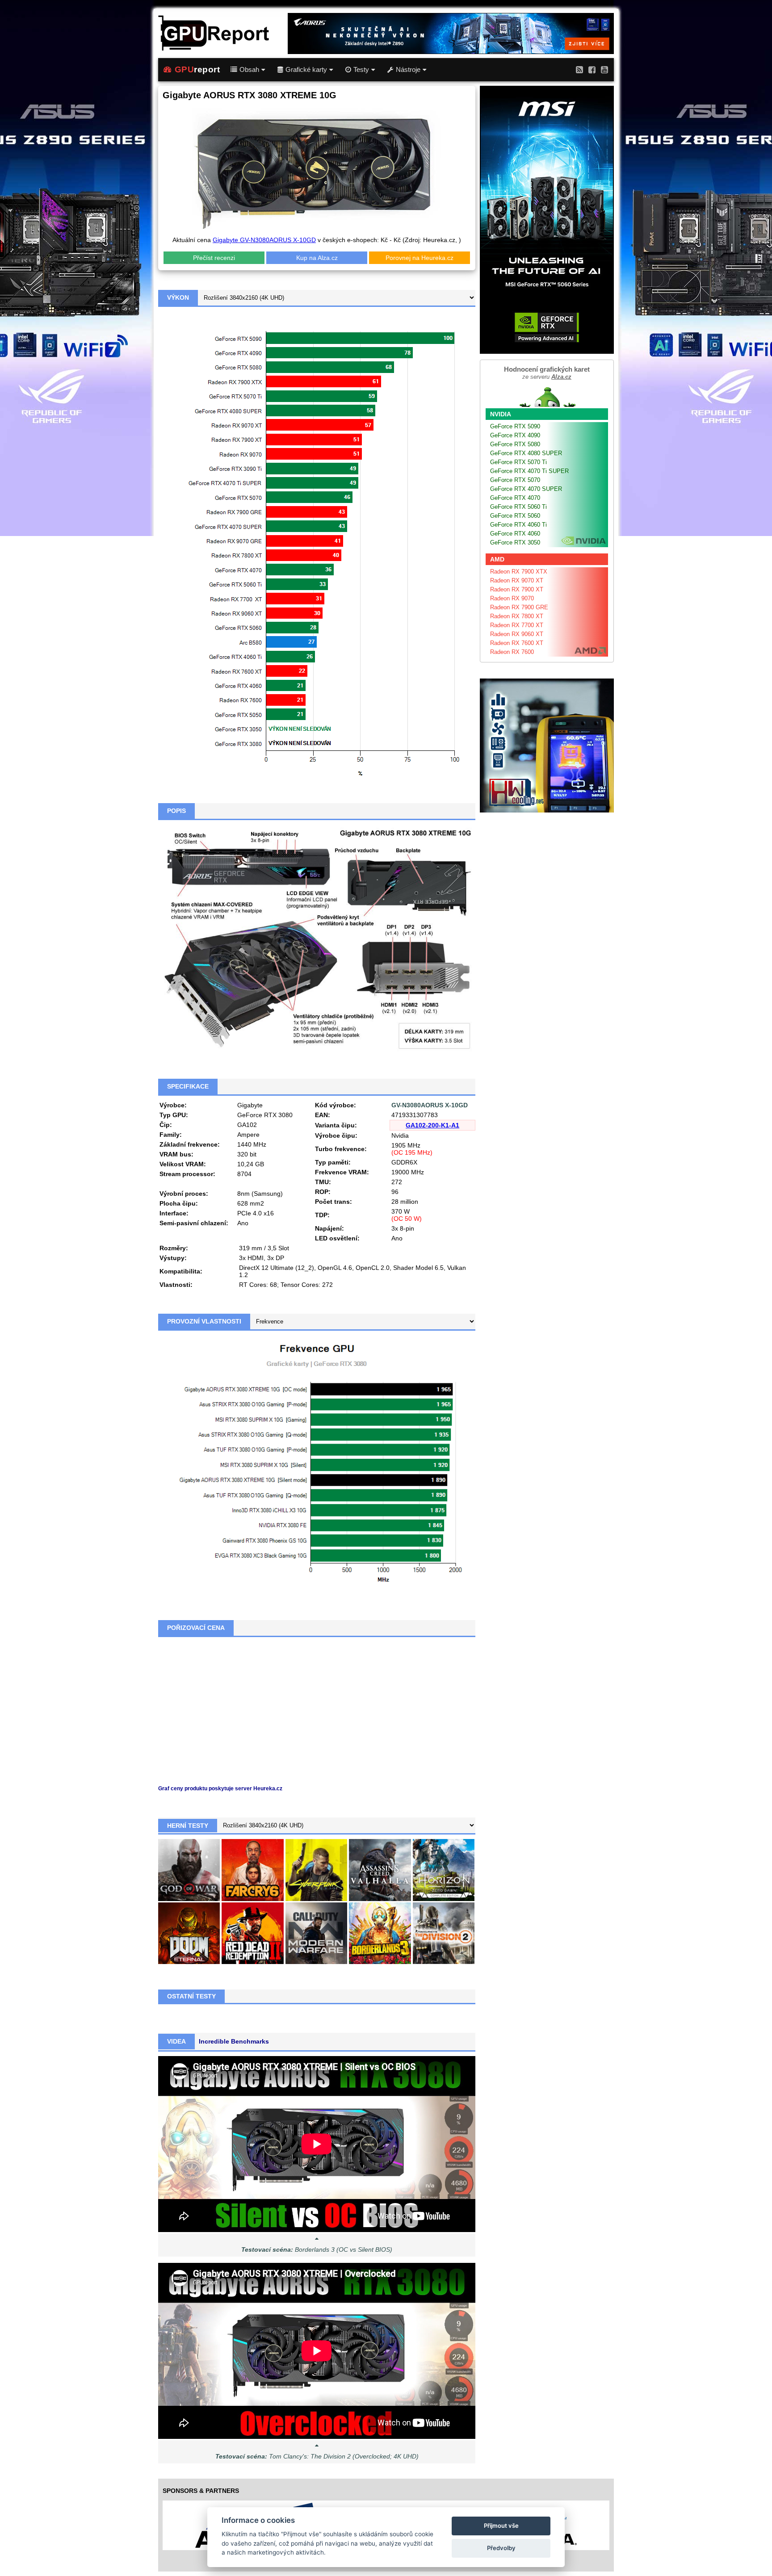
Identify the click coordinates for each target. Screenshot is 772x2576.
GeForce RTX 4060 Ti (518, 525)
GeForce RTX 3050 (515, 542)
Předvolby (501, 2548)
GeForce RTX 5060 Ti (518, 507)
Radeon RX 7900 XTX (519, 572)
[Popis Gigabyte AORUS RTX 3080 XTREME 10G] (317, 939)
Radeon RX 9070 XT (517, 580)
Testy (361, 70)
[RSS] (579, 69)
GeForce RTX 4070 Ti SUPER (529, 471)
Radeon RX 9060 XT (517, 634)
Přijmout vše (501, 2526)
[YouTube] (604, 69)
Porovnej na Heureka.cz (420, 258)
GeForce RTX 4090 (515, 435)
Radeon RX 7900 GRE (519, 607)
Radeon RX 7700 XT (517, 625)
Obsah (249, 70)
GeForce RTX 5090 (515, 426)
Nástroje (408, 70)
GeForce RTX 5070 (515, 480)
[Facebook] (592, 69)
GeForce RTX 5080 (515, 444)
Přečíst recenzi (214, 258)
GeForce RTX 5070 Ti (518, 462)
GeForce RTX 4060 (515, 534)
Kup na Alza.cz (317, 258)
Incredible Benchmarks (234, 2041)
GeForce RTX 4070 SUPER (526, 489)
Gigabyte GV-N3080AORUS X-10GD (264, 240)
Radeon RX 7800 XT (517, 616)
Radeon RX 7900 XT (517, 589)
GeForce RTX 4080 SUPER (526, 453)
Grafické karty (306, 70)
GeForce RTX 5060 (515, 516)
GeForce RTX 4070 (515, 498)
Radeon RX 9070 (512, 598)
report (197, 69)
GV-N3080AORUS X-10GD (430, 1105)
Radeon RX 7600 (512, 652)
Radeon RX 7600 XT (517, 643)
